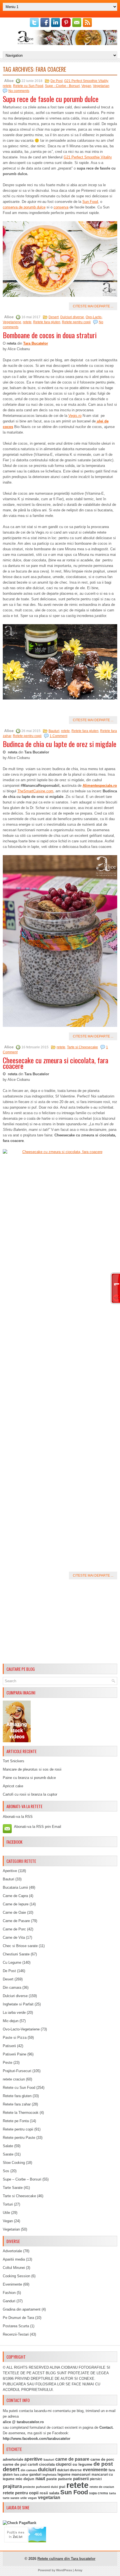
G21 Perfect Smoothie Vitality (86, 81)
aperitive (33, 2459)
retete (7, 86)
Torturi (8, 2204)
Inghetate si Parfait (18, 2004)
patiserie (65, 2479)
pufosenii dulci (47, 2487)
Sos (6, 2171)
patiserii (81, 2479)
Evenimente (12, 2284)
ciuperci (64, 2464)
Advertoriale (12, 2251)
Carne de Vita (14, 1937)
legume (64, 2474)
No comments (19, 91)
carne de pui (15, 2464)
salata (54, 2493)
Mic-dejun (11, 2021)
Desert (54, 317)
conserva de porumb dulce (24, 207)
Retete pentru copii (76, 322)
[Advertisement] (60, 1622)
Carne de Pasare (16, 1921)
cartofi (33, 2465)
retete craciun (14, 2079)
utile (24, 2498)
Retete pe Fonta (16, 2121)
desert (11, 2469)
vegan (32, 2498)
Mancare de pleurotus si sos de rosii (32, 1769)
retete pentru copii (21, 2493)
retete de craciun (102, 2487)
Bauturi (54, 731)
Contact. (106, 2427)
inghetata (49, 2475)
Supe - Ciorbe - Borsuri (62, 86)
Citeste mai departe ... (93, 306)
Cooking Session (16, 2276)
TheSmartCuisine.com (35, 791)
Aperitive (10, 1871)
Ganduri (9, 2301)
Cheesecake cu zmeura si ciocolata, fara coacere (56, 1063)
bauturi (49, 2460)
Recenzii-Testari (16, 2334)
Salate (8, 2146)
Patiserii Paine (15, 2054)
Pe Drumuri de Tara (18, 2318)
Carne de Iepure (16, 1904)
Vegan (86, 86)
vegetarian (49, 2497)
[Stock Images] (17, 1741)
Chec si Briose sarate (20, 1946)
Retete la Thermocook (21, 2113)
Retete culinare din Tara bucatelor (66, 2559)
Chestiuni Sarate (16, 1954)
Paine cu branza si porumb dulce (29, 1778)
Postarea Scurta (16, 2326)
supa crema (99, 2493)
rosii (44, 2493)
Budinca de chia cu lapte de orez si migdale (60, 744)
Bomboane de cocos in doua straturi (50, 335)
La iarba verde (14, 2013)
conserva (61, 207)
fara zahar (21, 2475)
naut (40, 2479)
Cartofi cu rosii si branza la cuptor (30, 1794)
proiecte (29, 2487)
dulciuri (47, 2469)
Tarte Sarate (13, 2188)
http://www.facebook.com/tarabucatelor (37, 2439)
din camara (29, 2470)
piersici (96, 2479)
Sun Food (90, 202)
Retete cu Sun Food (28, 86)
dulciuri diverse (69, 2470)
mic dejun (25, 2479)
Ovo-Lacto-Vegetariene (21, 2029)
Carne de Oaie (14, 1912)
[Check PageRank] (20, 2523)
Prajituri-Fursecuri (17, 2071)
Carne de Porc (14, 1929)
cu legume (82, 2464)
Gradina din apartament (22, 2309)
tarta (112, 2493)
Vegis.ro (75, 416)
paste (52, 2479)
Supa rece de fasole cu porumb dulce (51, 99)
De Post (57, 81)
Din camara (12, 1988)
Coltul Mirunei (14, 2268)
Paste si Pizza (15, 2038)
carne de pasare (72, 2459)
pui (62, 2487)
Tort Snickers (14, 1761)
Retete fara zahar (17, 2104)
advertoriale (13, 2459)
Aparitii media (14, 2259)
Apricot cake (13, 1786)
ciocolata (47, 2464)
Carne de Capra (15, 1896)
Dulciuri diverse (72, 317)
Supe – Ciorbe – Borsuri (22, 2179)
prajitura (12, 2486)
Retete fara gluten (47, 322)
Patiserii (9, 2046)
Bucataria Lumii (15, 1887)
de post (103, 2464)
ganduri (35, 2475)
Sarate (8, 2154)
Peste (8, 2063)
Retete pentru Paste (19, 2138)
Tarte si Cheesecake (82, 1047)
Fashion (9, 2293)
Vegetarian (101, 86)
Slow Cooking (14, 2163)
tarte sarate (11, 2498)
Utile (6, 2213)
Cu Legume (12, 1963)
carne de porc (102, 2460)
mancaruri (81, 2474)
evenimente (95, 2470)
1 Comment (58, 736)
